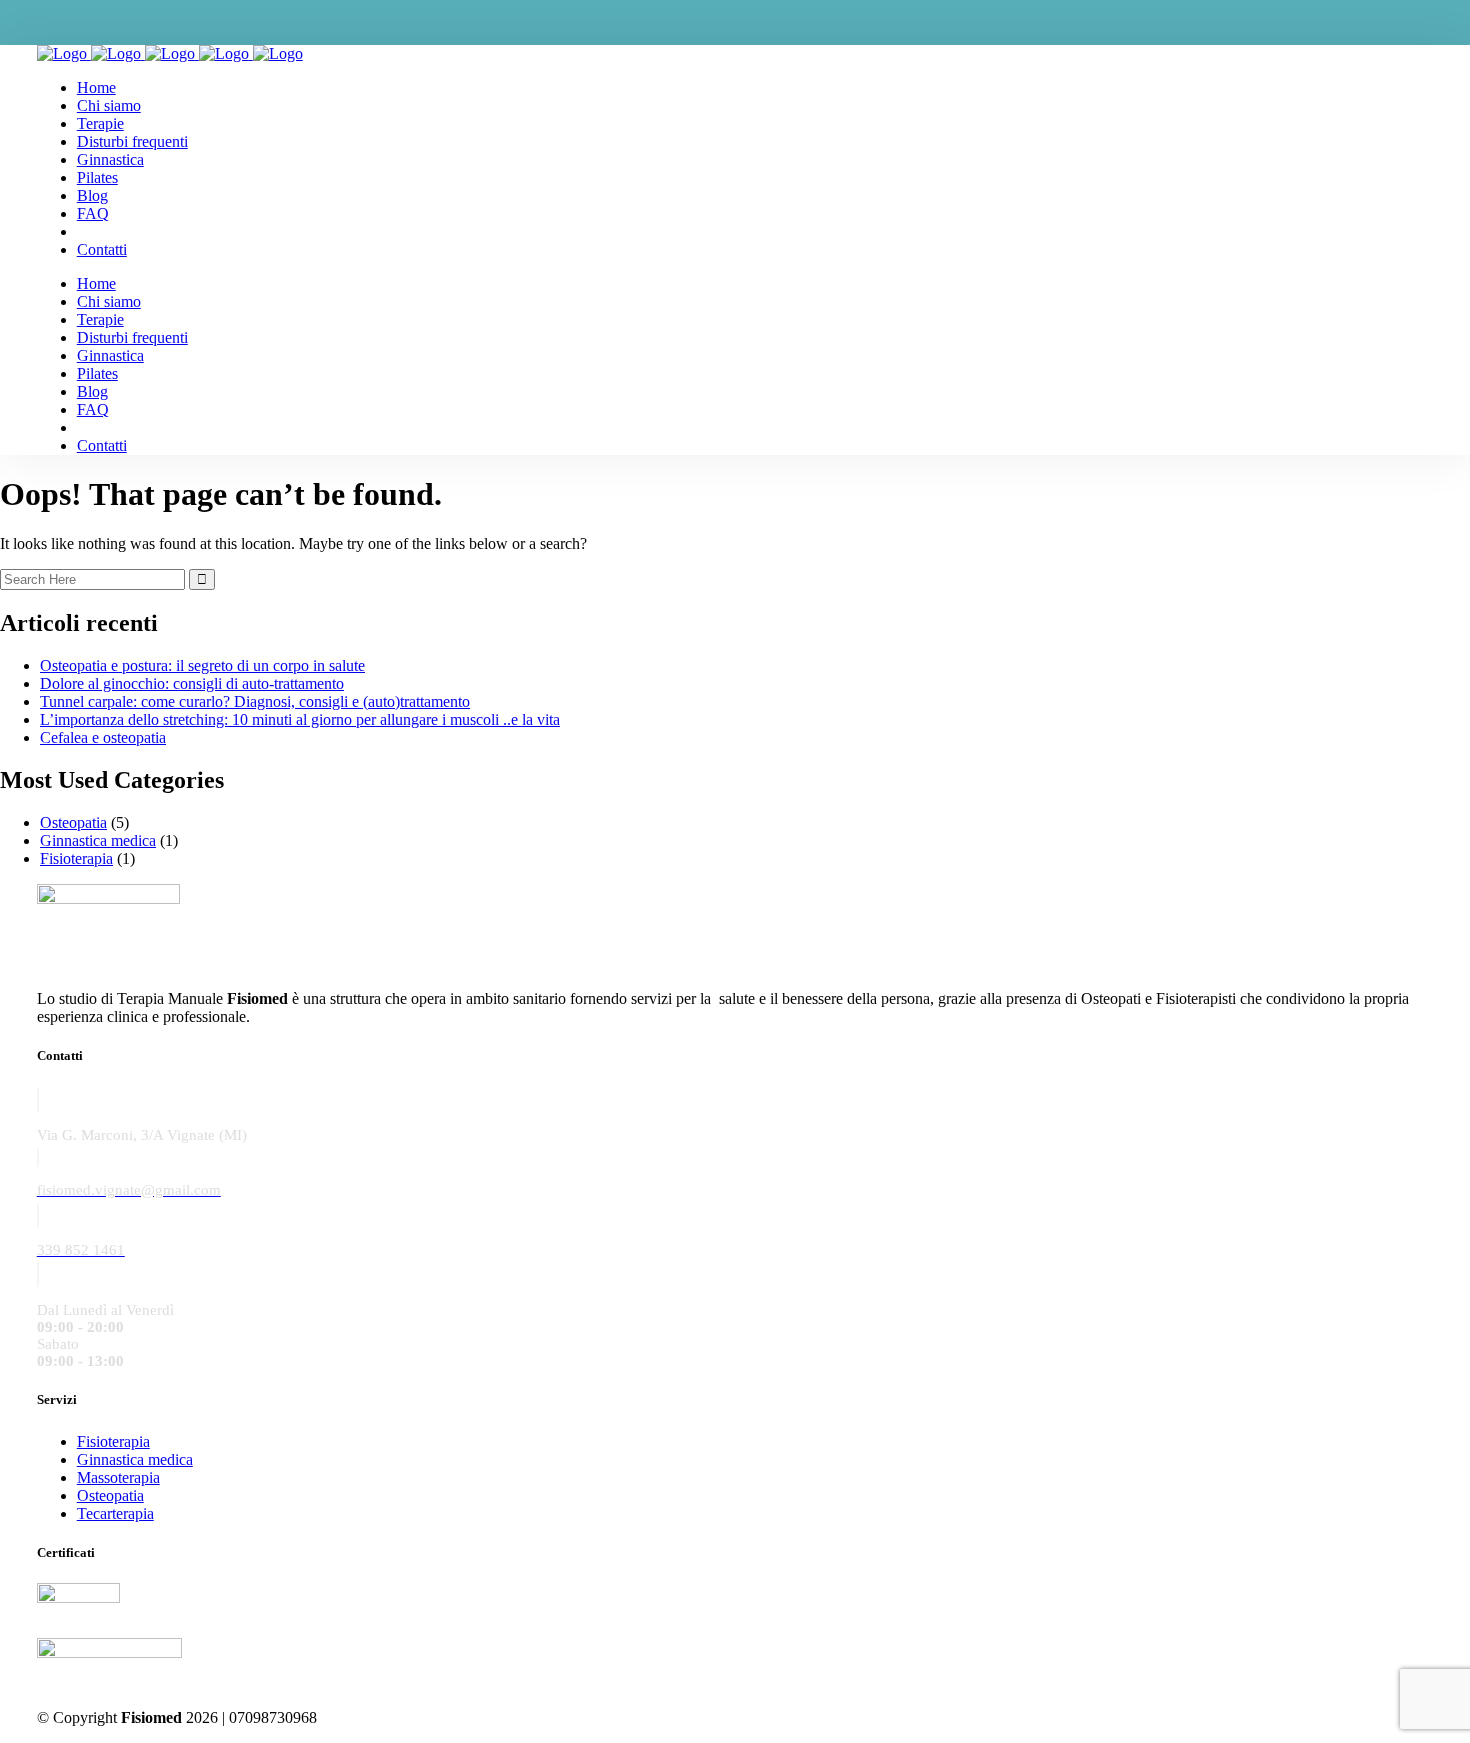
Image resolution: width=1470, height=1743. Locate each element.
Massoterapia (118, 1477)
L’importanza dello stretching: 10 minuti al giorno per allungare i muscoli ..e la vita (300, 719)
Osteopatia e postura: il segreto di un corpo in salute (202, 665)
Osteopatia (73, 822)
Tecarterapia (115, 1513)
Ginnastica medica (98, 840)
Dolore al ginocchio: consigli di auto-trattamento (192, 683)
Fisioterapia (76, 858)
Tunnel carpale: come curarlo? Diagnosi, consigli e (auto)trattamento (255, 701)
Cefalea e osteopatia (103, 737)
